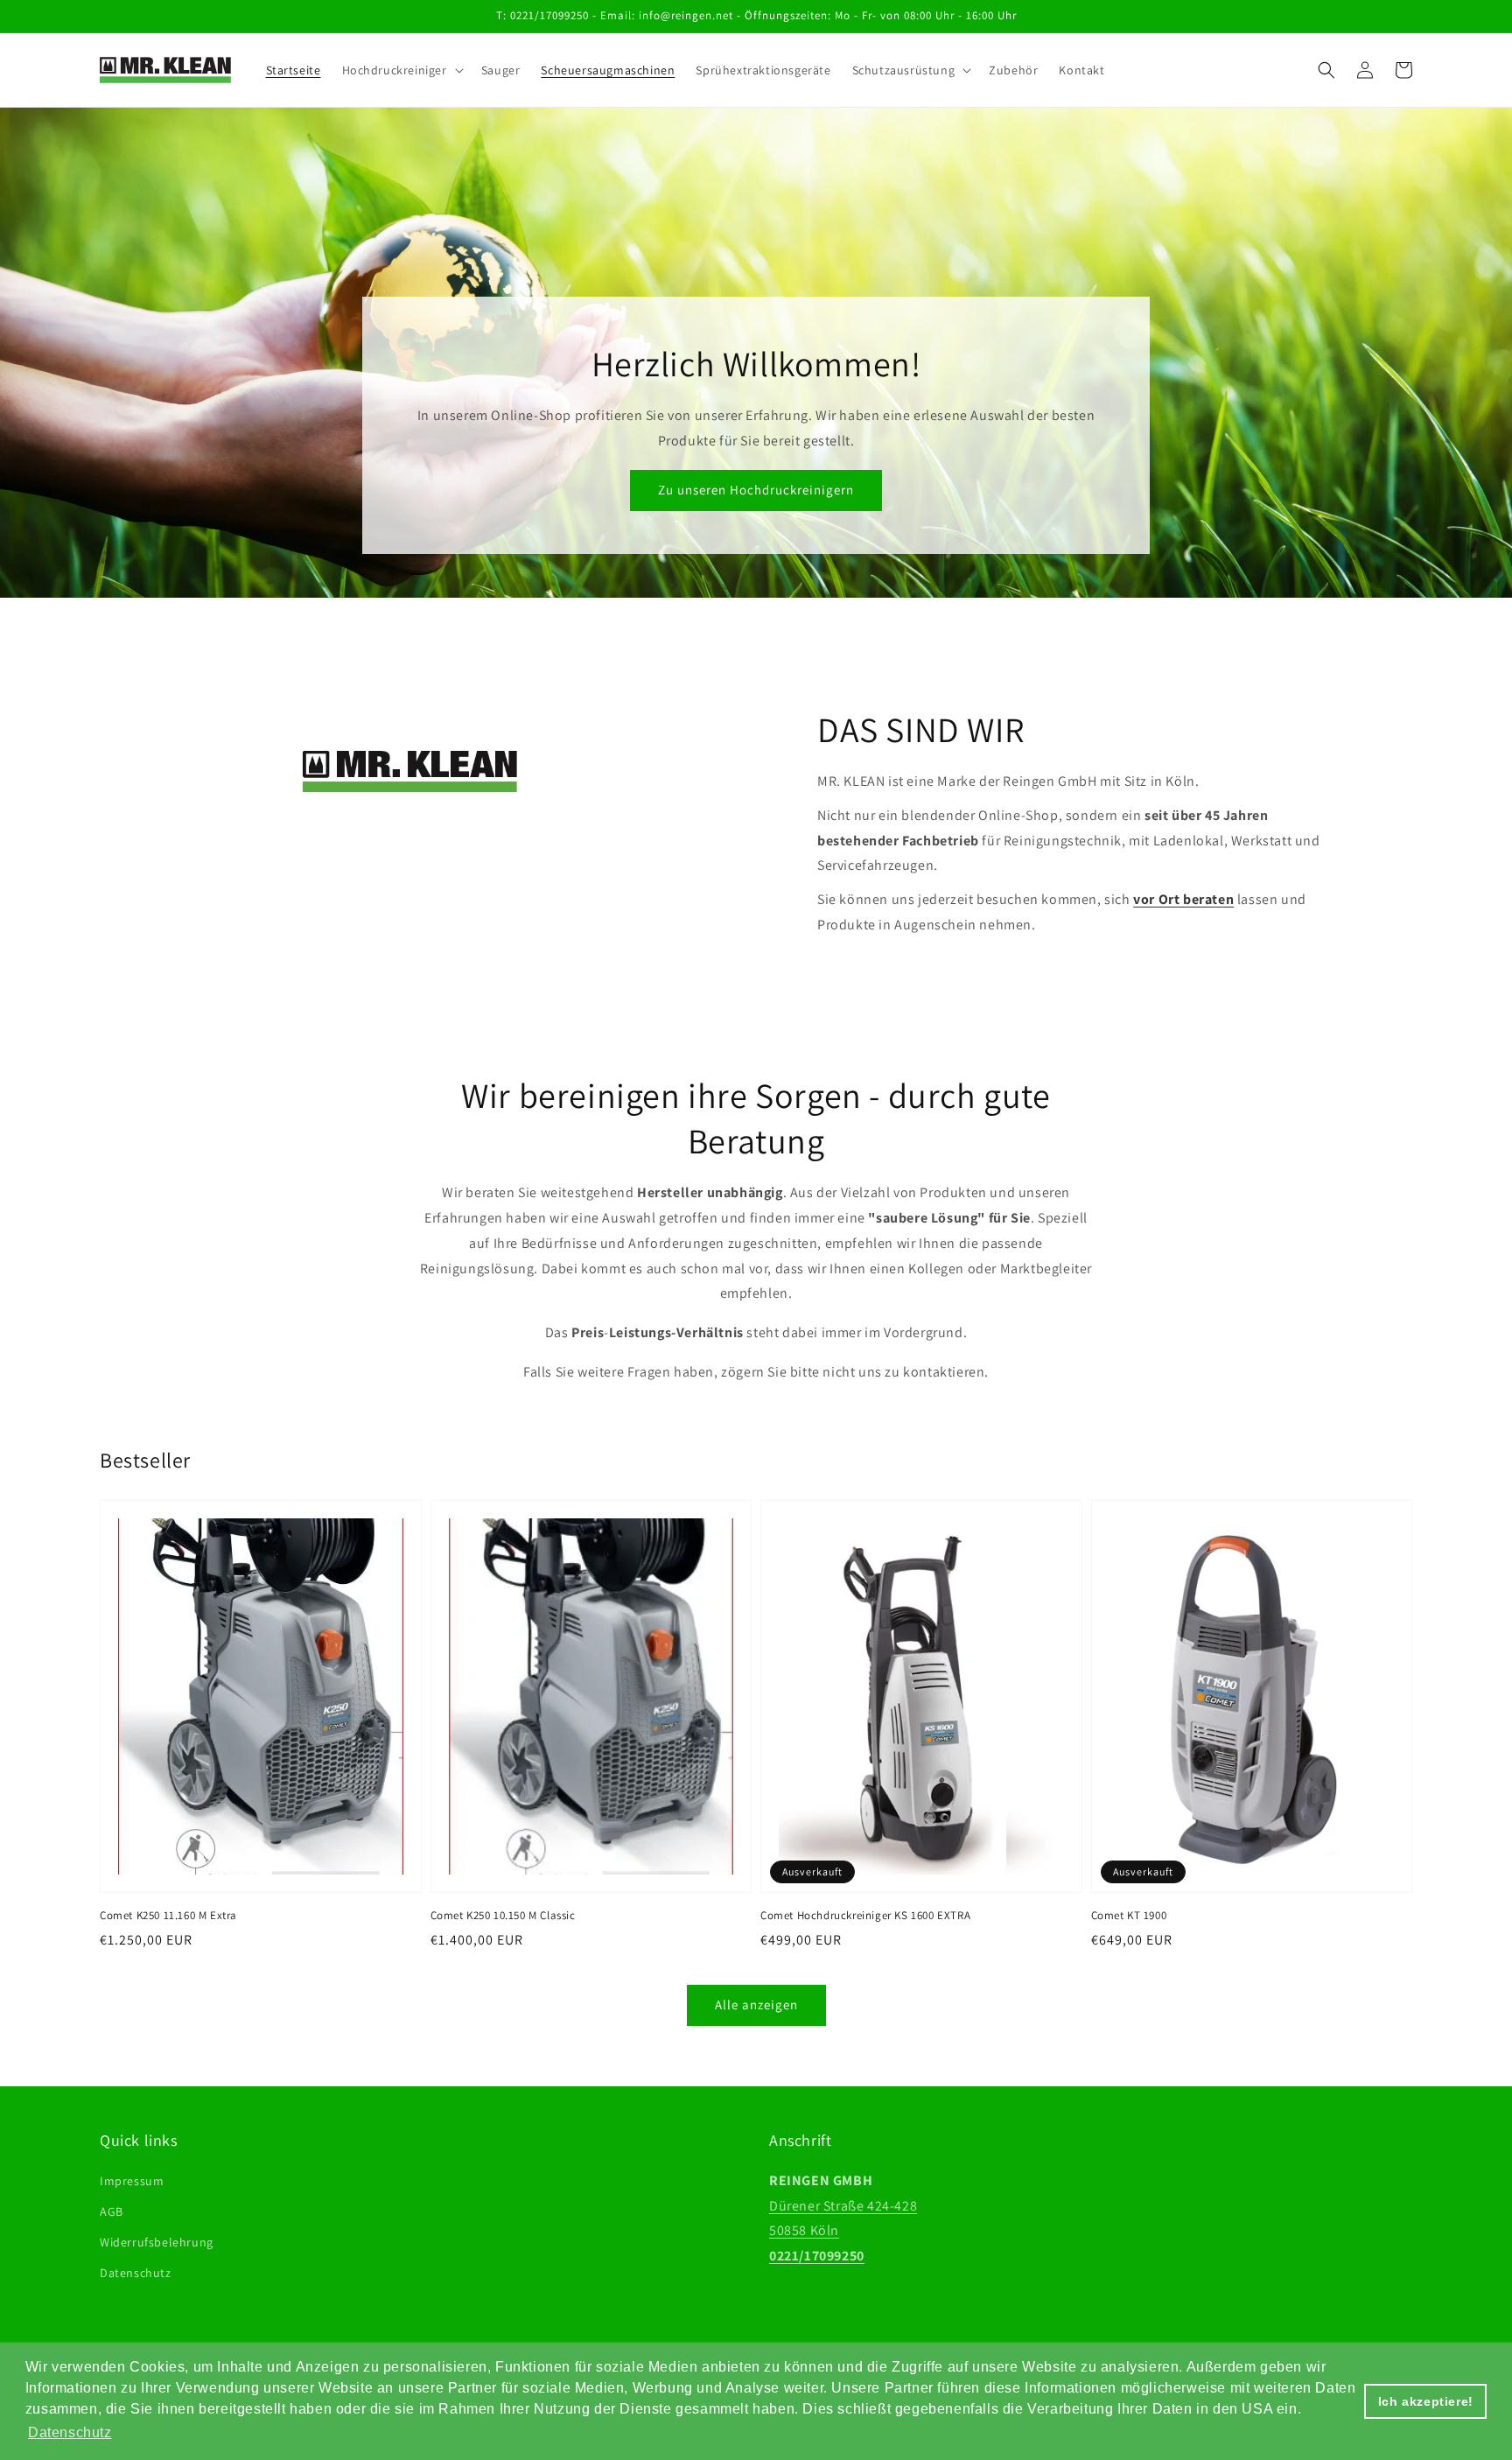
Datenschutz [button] (70, 2432)
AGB (112, 2211)
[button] (1326, 70)
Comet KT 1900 (1129, 1915)
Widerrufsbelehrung (157, 2242)
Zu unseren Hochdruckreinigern (756, 490)
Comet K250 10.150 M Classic (503, 1915)
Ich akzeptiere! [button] (1426, 2401)
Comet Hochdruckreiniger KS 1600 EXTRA (865, 1915)
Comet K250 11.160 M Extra (168, 1915)
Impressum (132, 2181)
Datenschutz (136, 2273)
